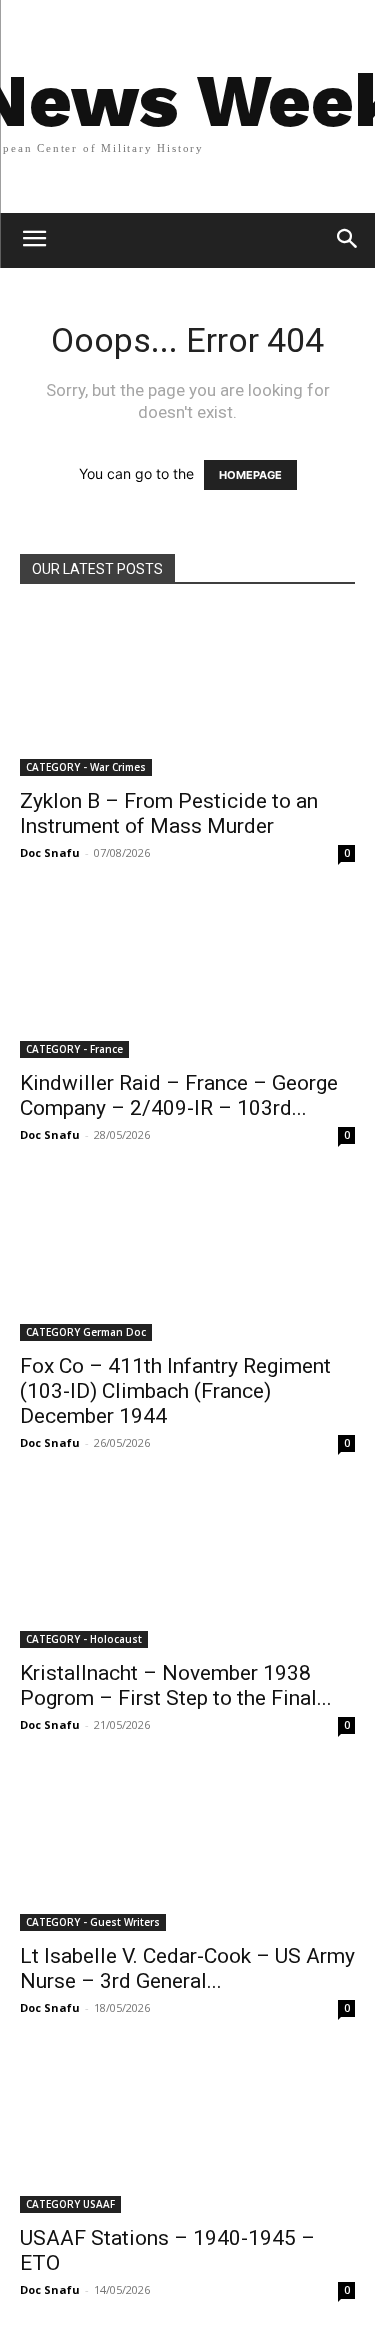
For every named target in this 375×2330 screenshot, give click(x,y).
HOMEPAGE (250, 475)
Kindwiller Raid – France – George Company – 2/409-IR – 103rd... (179, 1095)
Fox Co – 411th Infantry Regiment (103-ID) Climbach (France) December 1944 (175, 1391)
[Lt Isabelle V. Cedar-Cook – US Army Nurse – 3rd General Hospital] (187, 1847)
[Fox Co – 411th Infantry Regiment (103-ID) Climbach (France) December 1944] (187, 1257)
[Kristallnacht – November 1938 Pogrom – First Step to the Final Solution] (187, 1565)
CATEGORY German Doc (86, 1332)
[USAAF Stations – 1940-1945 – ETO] (187, 2130)
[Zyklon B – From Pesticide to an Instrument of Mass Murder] (187, 692)
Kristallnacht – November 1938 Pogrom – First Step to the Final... (176, 1685)
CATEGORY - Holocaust (84, 1639)
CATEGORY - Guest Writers (93, 1922)
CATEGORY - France (74, 1049)
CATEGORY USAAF (70, 2204)
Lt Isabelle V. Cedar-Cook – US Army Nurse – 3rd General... (187, 1968)
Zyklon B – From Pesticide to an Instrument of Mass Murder (169, 813)
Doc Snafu (50, 852)
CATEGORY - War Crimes (86, 767)
